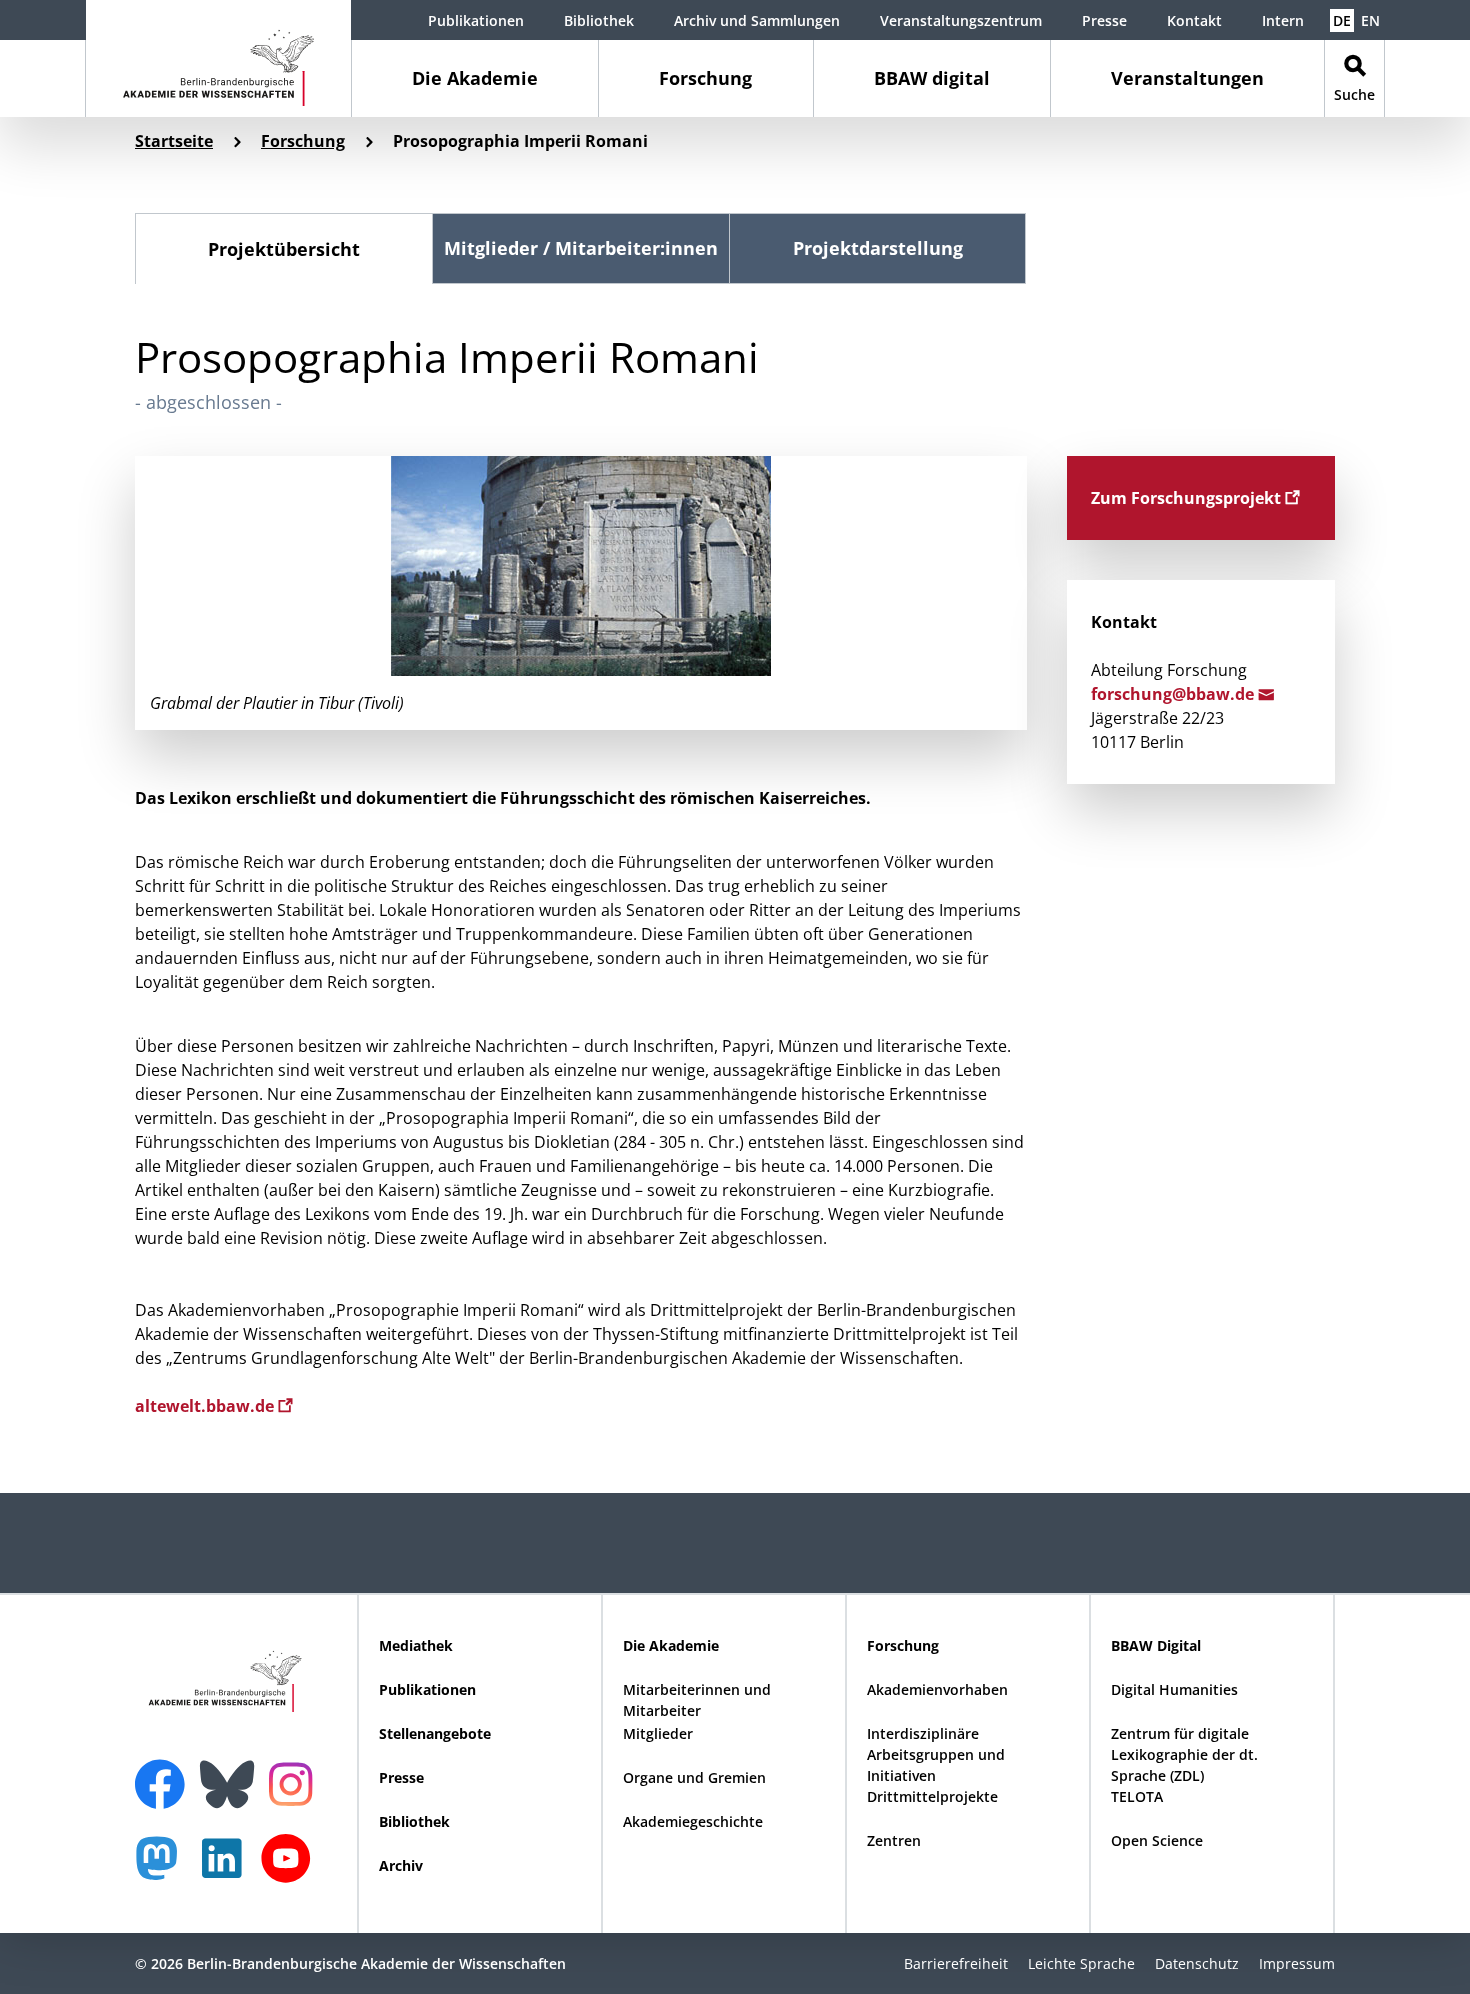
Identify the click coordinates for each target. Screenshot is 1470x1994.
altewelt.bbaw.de (206, 1406)
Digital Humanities (1174, 1689)
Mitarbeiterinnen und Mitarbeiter (697, 1700)
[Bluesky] (232, 1772)
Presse (1104, 20)
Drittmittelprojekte (932, 1796)
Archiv (401, 1865)
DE (1342, 20)
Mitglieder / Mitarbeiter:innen (581, 248)
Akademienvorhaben (937, 1689)
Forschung (705, 78)
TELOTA (1137, 1796)
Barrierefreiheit (956, 1963)
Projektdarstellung (878, 248)
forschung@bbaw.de (1174, 694)
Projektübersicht (284, 249)
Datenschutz (1197, 1963)
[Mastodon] (164, 1868)
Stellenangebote (435, 1733)
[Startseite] (218, 58)
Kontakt (1194, 20)
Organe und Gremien (694, 1777)
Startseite (174, 141)
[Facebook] (165, 1772)
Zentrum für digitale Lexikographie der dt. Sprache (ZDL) (1184, 1754)
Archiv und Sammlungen (757, 20)
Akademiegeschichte (693, 1821)
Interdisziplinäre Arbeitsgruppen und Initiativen (936, 1754)
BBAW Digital (1156, 1645)
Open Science (1157, 1840)
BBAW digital (932, 78)
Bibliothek (599, 20)
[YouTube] (291, 1868)
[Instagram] (295, 1782)
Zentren (894, 1840)
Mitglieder (658, 1733)
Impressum (1297, 1963)
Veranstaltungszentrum (961, 20)
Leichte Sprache (1081, 1963)
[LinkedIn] (227, 1868)
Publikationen (476, 20)
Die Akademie (475, 78)
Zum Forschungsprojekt (1188, 498)
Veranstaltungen (1187, 78)
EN (1370, 20)
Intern (1283, 20)
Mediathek (416, 1645)
